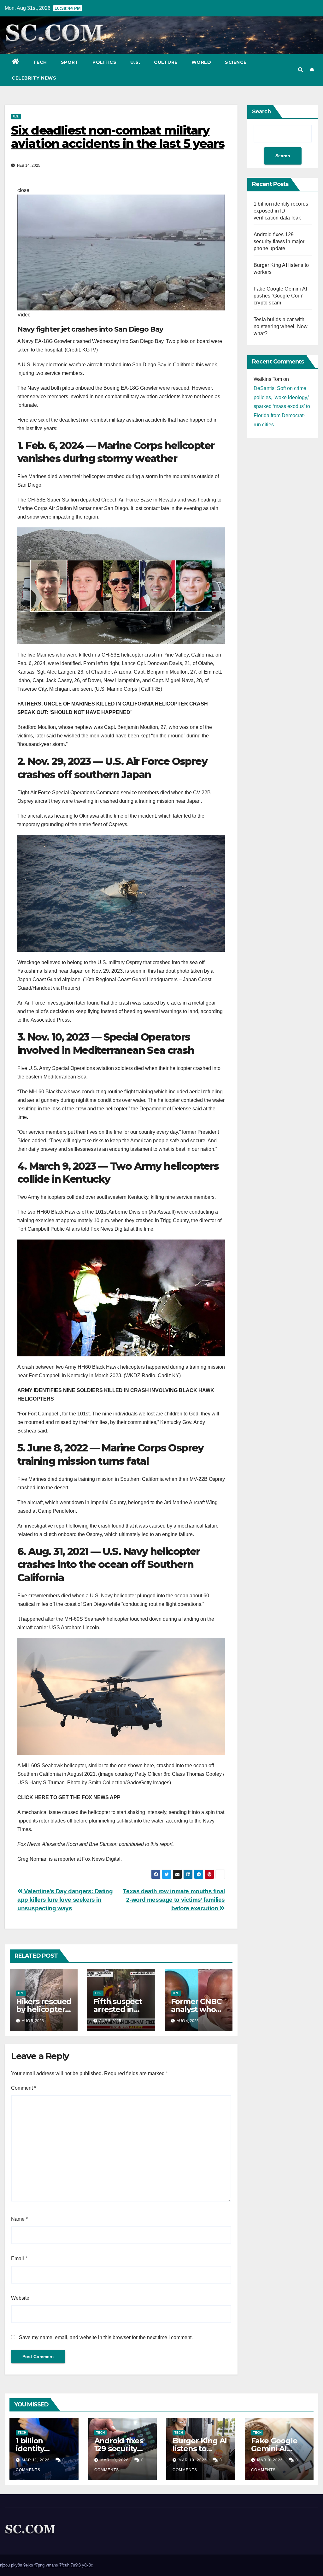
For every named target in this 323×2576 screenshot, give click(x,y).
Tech (40, 62)
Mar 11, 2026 (36, 2460)
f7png (39, 2565)
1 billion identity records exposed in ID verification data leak (281, 211)
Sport (70, 62)
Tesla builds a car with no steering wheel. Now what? (281, 326)
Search (261, 111)
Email (19, 2258)
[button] (301, 70)
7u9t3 (76, 2565)
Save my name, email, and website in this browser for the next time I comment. (106, 2337)
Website (20, 2298)
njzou (5, 2565)
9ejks (28, 2565)
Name (19, 2219)
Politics (104, 62)
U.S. (135, 62)
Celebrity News (34, 78)
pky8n (17, 2565)
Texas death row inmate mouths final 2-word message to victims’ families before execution (174, 1900)
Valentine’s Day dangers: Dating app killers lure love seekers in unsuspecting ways (65, 1900)
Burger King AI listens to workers (200, 2449)
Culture (166, 62)
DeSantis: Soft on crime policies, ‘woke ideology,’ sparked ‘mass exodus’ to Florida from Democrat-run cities (282, 406)
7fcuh (64, 2565)
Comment (23, 2088)
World (201, 62)
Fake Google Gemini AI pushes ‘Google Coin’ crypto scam (280, 296)
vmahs (52, 2565)
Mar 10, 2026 (115, 2460)
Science (236, 62)
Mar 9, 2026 (270, 2460)
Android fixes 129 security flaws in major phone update (279, 241)
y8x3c (88, 2565)
